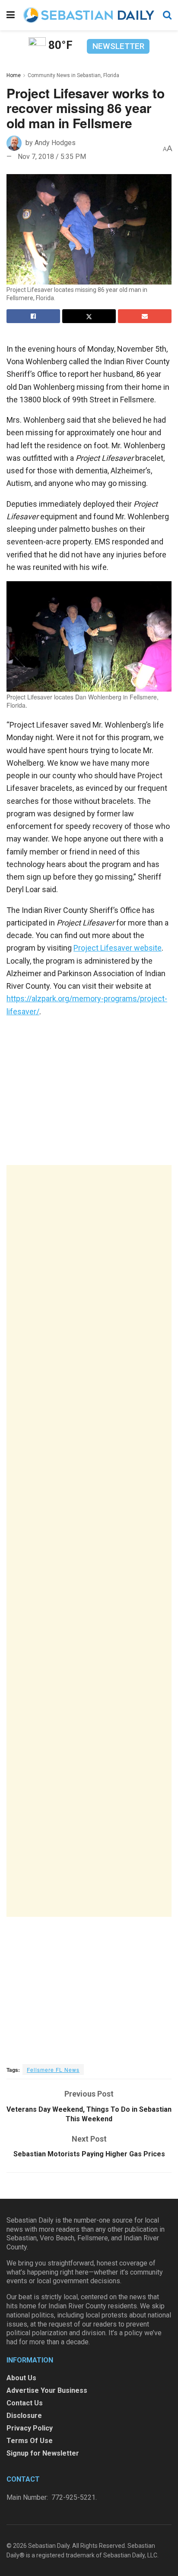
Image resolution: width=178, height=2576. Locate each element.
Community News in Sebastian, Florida (73, 75)
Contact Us (25, 2403)
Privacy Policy (30, 2428)
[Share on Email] (145, 316)
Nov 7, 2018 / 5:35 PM (52, 157)
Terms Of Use (30, 2441)
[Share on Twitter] (89, 316)
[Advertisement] (89, 1541)
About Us (21, 2378)
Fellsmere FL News (53, 2070)
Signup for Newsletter (43, 2453)
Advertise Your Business (47, 2390)
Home (14, 75)
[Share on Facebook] (33, 316)
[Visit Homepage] (89, 15)
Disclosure (24, 2416)
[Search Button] (167, 15)
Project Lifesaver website (118, 948)
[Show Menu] (11, 15)
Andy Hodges (55, 143)
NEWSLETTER (118, 46)
